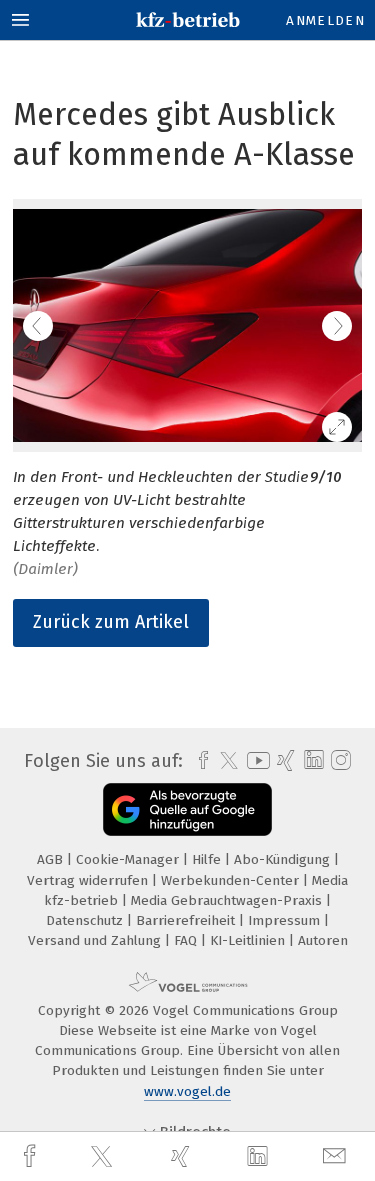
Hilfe (208, 859)
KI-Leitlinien (249, 940)
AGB (52, 859)
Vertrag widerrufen (89, 880)
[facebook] (32, 1156)
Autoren (323, 940)
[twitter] (104, 1157)
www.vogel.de (187, 1091)
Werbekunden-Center (232, 880)
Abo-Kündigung (284, 859)
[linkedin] (260, 1157)
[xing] (183, 1156)
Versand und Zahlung (96, 940)
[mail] (337, 1156)
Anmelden (325, 20)
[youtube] (255, 760)
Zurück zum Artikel (111, 622)
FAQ (187, 940)
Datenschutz (86, 920)
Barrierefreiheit (187, 920)
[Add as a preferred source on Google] (187, 809)
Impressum (286, 920)
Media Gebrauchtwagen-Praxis (228, 900)
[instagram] (338, 761)
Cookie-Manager (129, 859)
